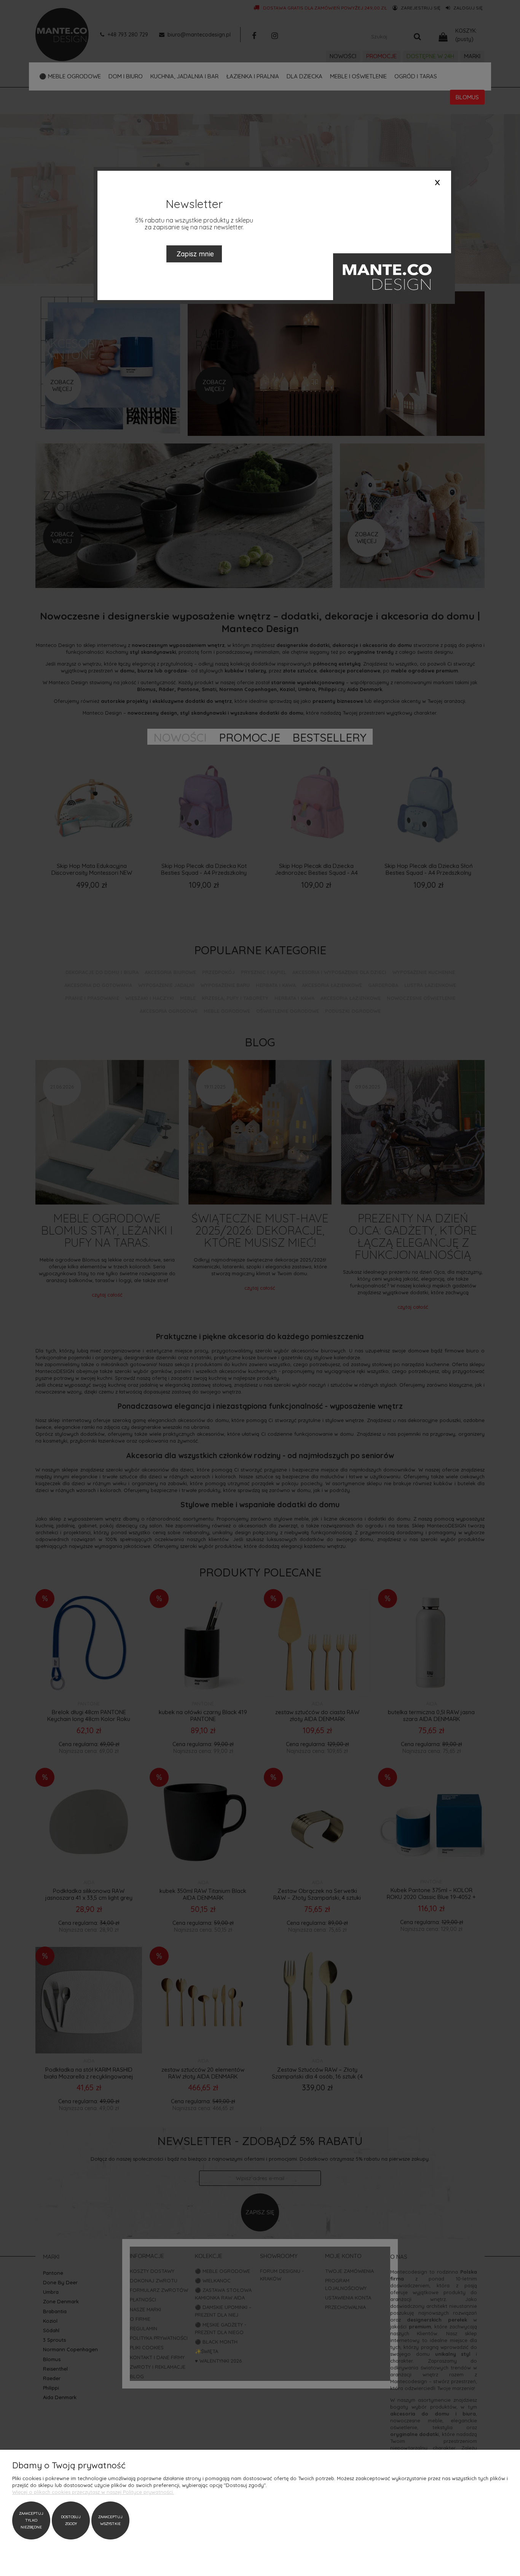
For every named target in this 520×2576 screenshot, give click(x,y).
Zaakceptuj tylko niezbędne (31, 2520)
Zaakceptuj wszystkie (110, 2520)
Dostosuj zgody (71, 2520)
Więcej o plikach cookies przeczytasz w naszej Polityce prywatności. (93, 2492)
